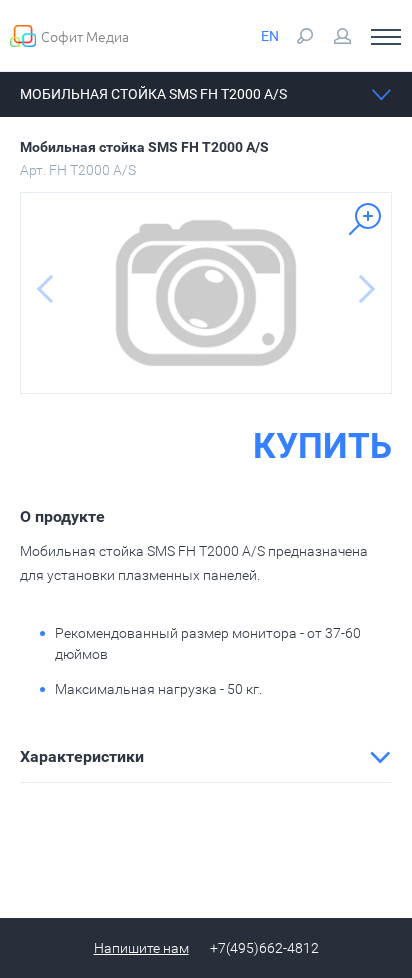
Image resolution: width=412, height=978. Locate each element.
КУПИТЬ (322, 447)
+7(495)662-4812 (264, 948)
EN (270, 36)
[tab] (206, 757)
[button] (206, 757)
